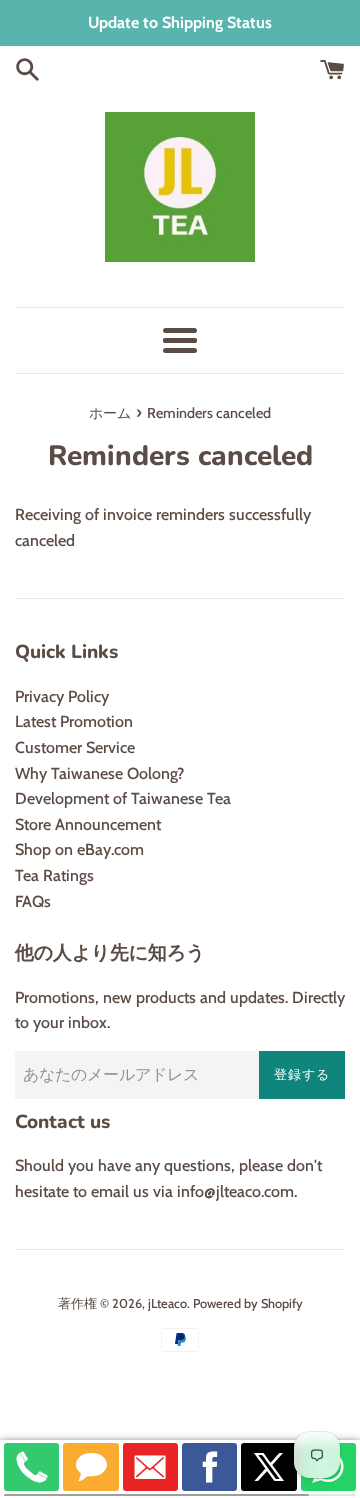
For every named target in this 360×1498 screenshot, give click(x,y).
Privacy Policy (62, 696)
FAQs (33, 901)
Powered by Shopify (248, 1303)
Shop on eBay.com (79, 849)
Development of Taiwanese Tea (123, 798)
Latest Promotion (74, 721)
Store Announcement (88, 824)
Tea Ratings (54, 875)
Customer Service (75, 747)
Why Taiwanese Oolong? (99, 773)
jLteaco (167, 1303)
